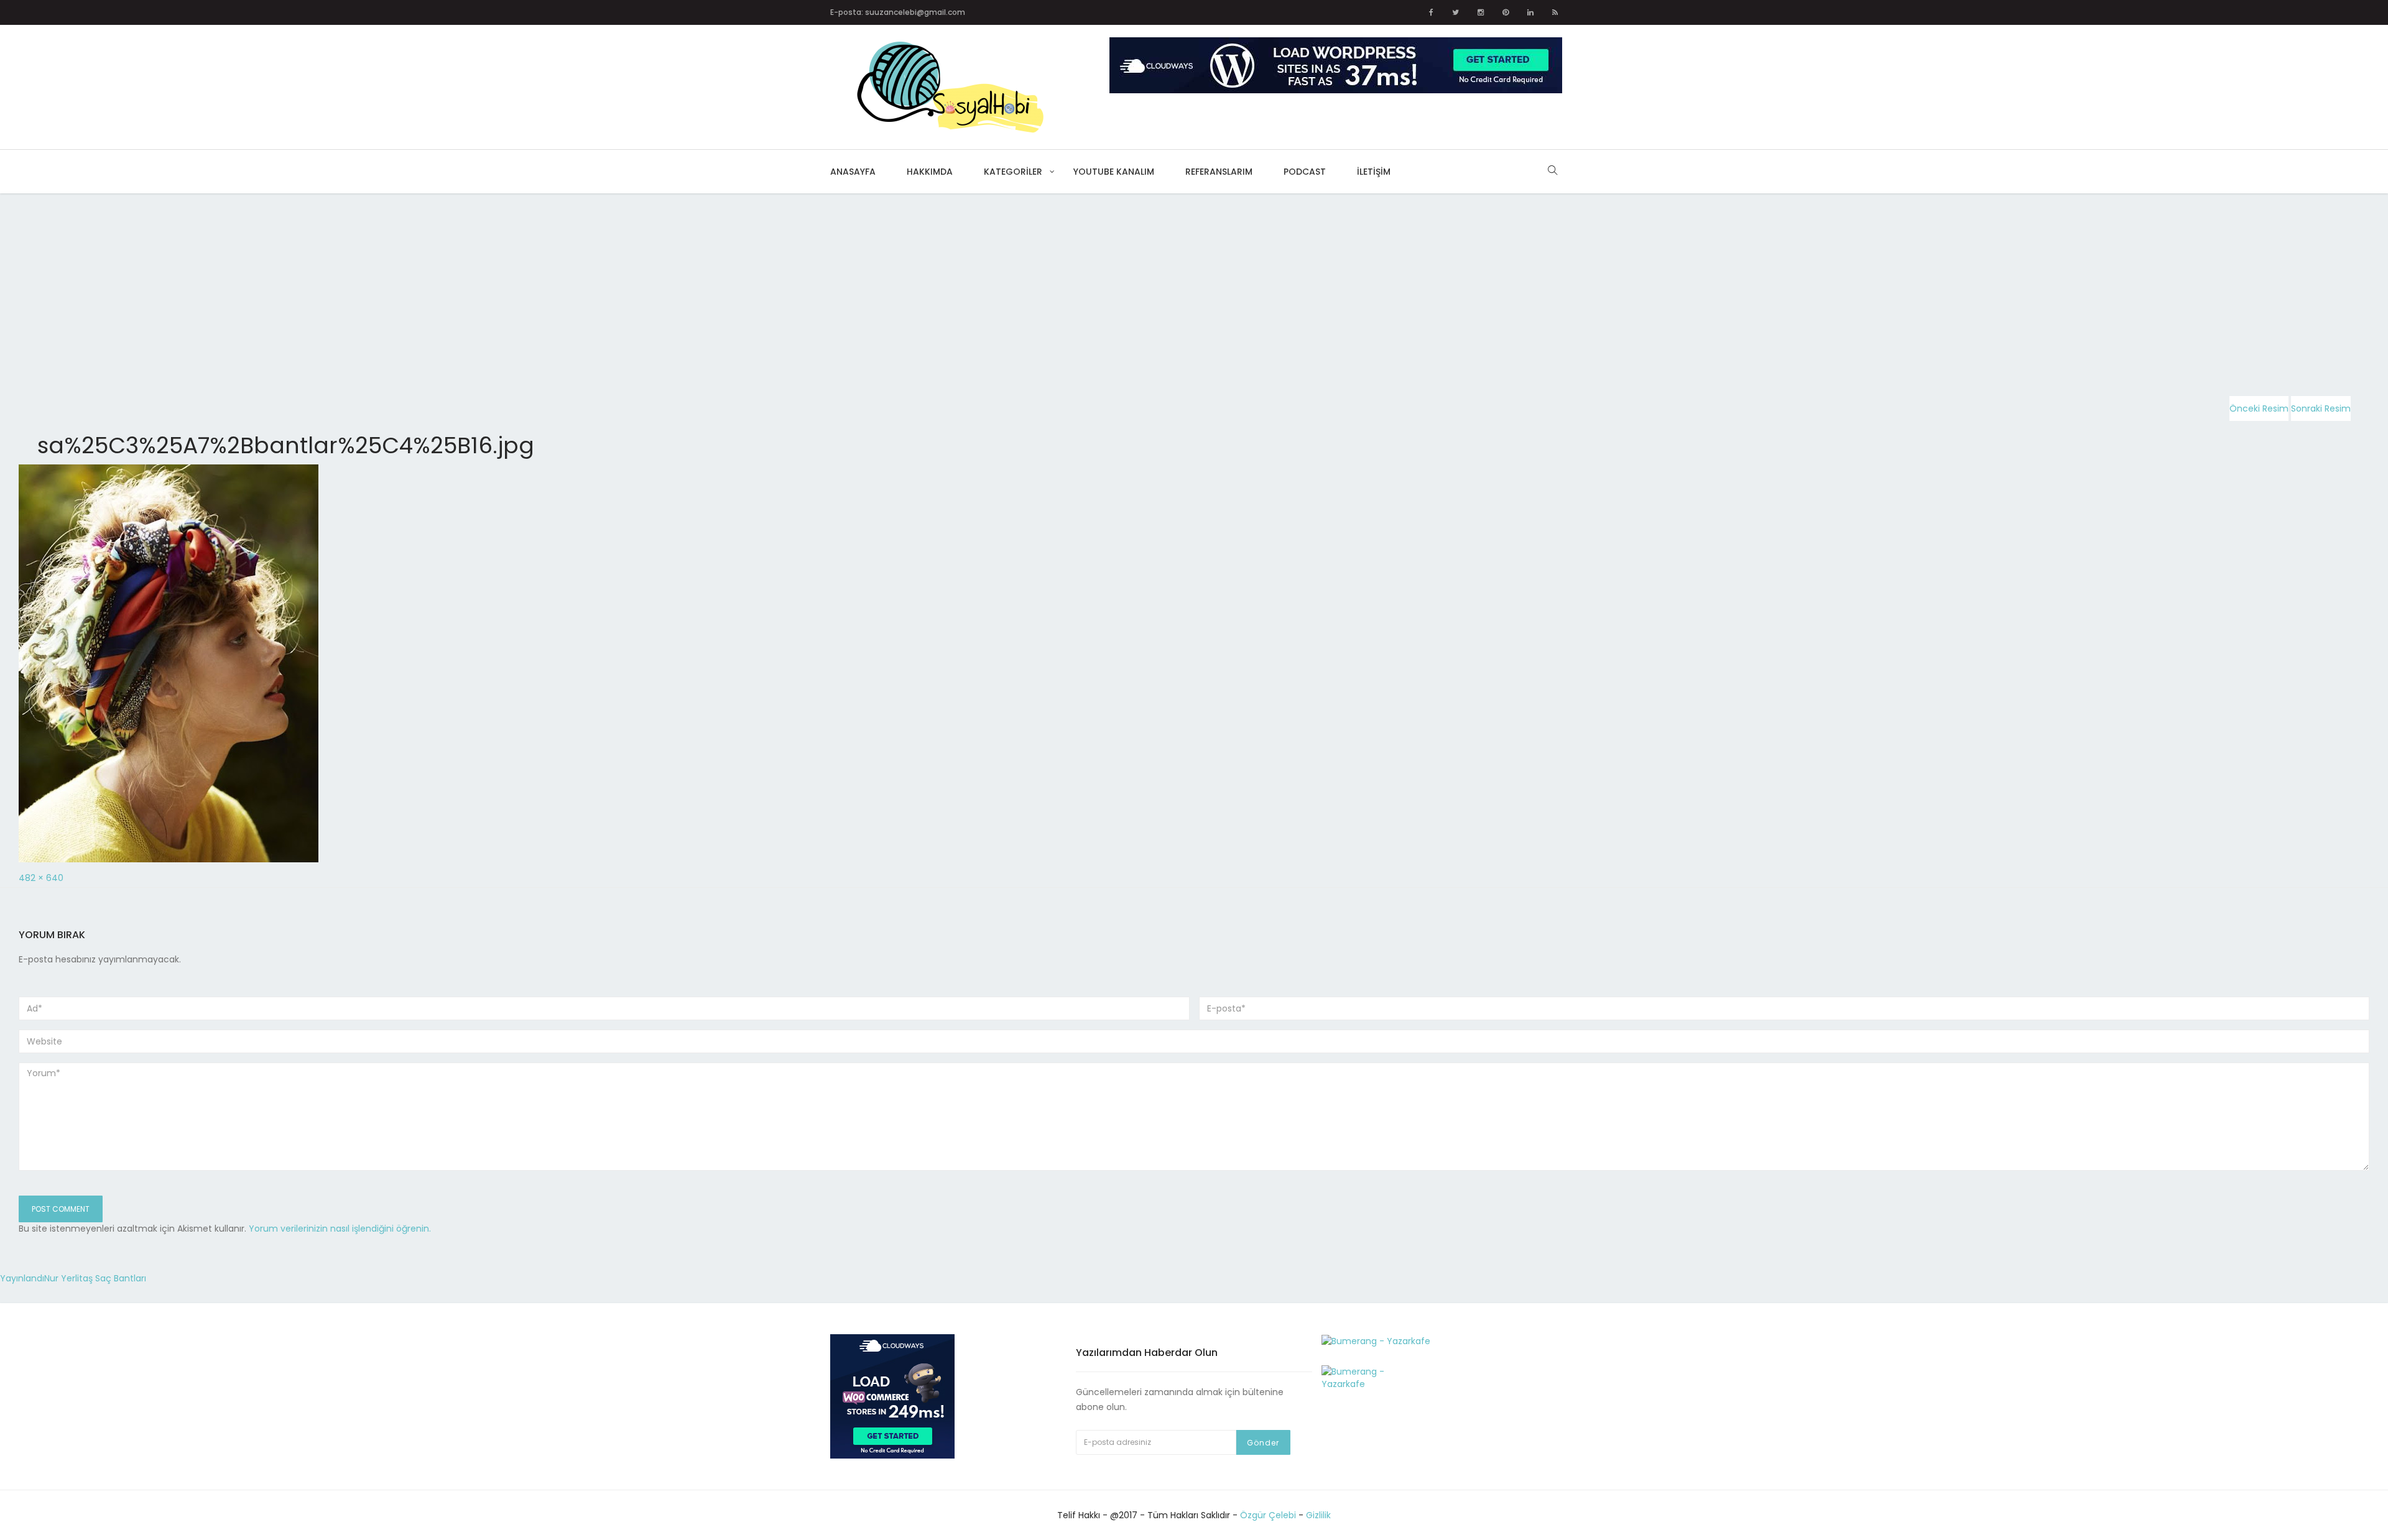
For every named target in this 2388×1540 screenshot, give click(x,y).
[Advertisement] (373, 285)
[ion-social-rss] (1555, 12)
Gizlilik (1318, 1515)
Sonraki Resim (2321, 408)
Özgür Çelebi (1268, 1515)
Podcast (1305, 172)
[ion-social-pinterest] (1506, 12)
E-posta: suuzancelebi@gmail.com (898, 12)
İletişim (1374, 172)
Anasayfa (853, 172)
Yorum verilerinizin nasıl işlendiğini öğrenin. (340, 1229)
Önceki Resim (2259, 408)
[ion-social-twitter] (1455, 12)
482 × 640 (41, 878)
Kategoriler (1013, 172)
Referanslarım (1219, 172)
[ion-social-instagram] (1481, 12)
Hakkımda (930, 172)
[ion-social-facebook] (1431, 12)
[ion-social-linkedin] (1530, 12)
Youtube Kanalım (1114, 172)
